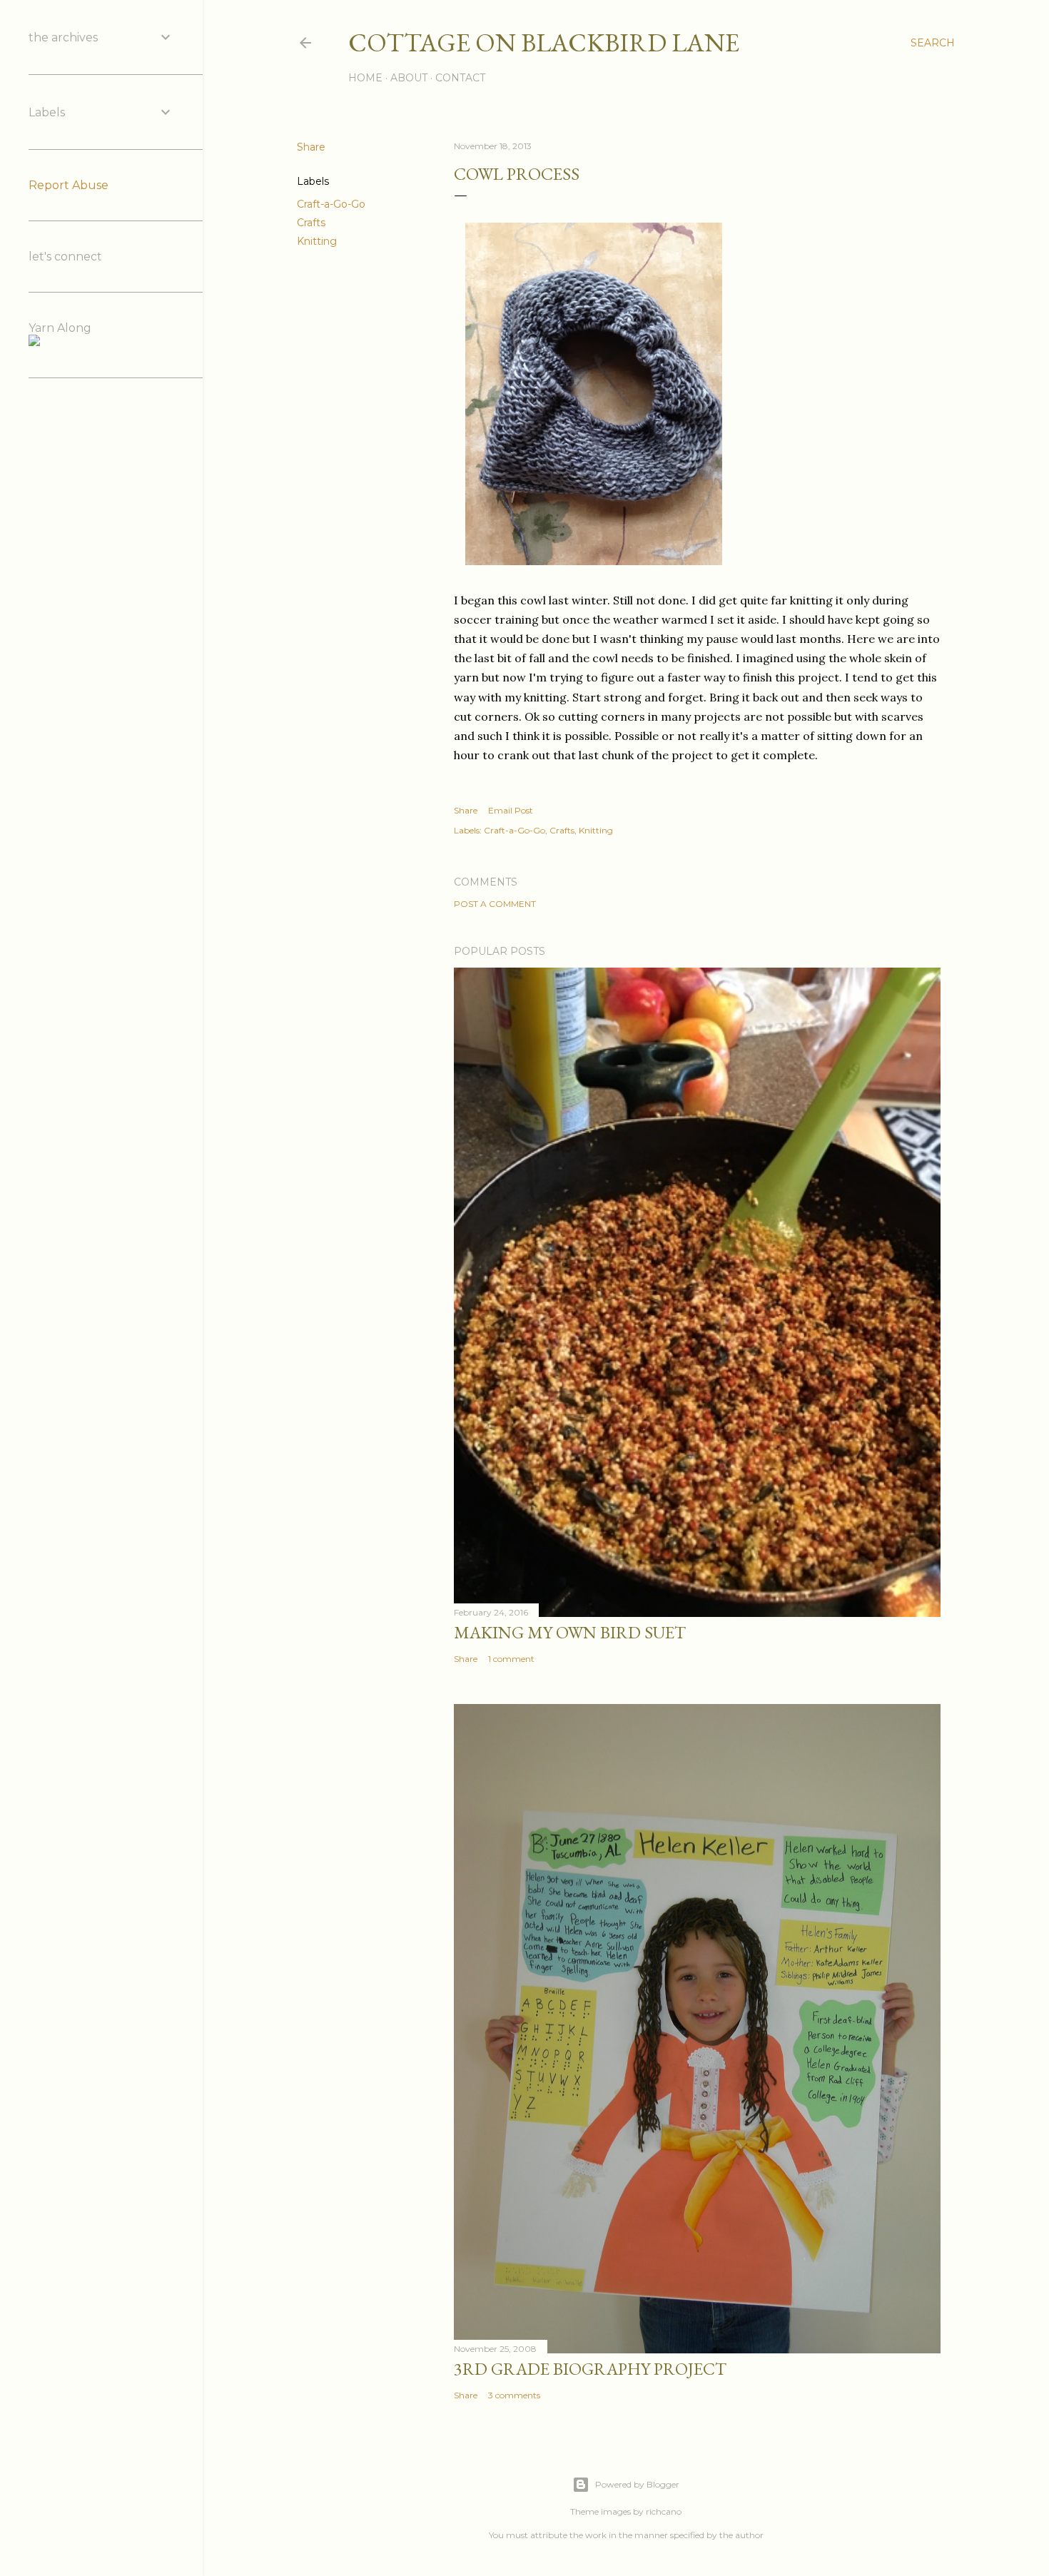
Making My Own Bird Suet (570, 1632)
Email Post (511, 810)
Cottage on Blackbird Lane (544, 42)
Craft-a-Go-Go (331, 204)
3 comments (514, 2395)
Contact (460, 78)
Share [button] (311, 147)
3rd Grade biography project (590, 2369)
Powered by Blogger (637, 2484)
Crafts (311, 223)
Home (365, 78)
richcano (664, 2511)
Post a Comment (495, 904)
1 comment (511, 1659)
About (409, 78)
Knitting (317, 241)
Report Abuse (69, 185)
